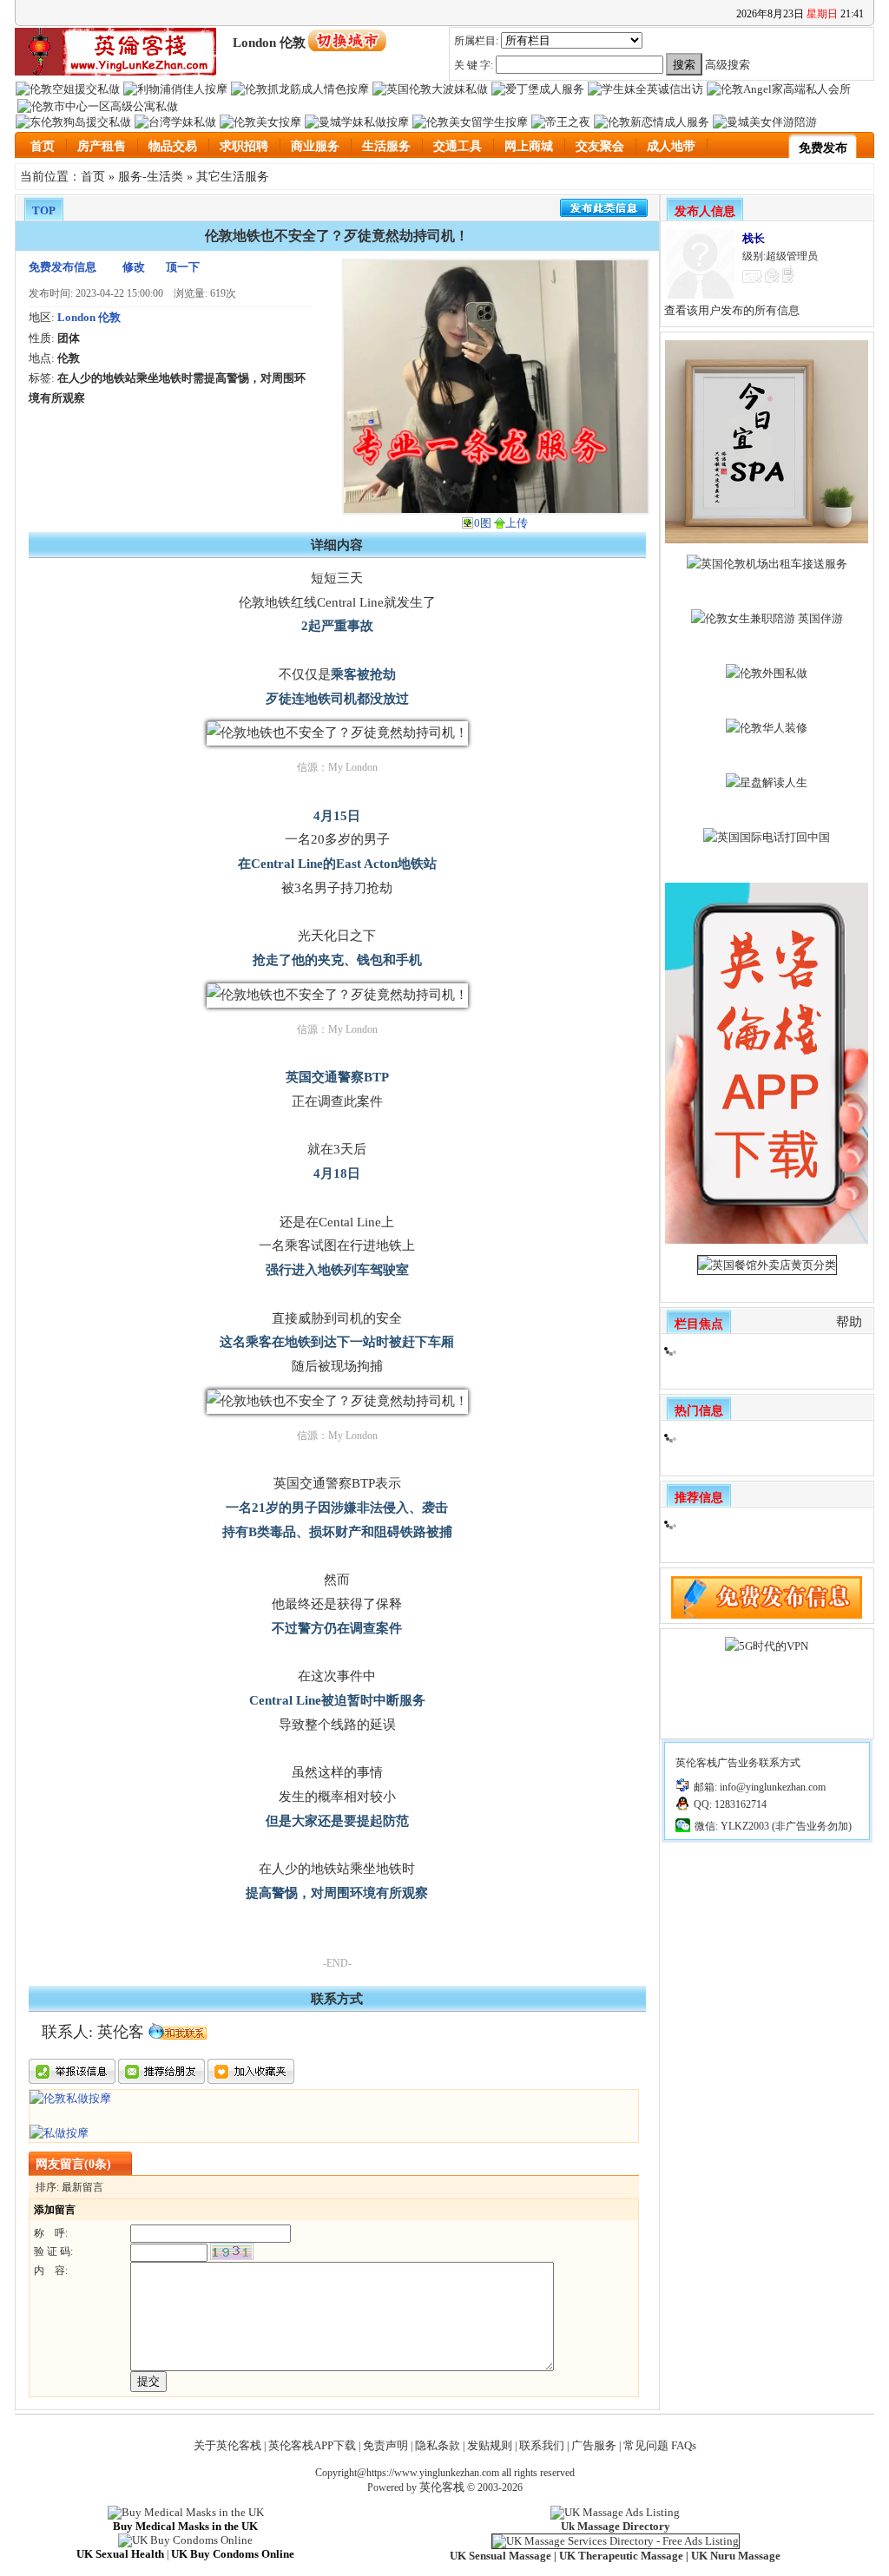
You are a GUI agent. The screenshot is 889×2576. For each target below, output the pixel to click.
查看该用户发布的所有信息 (732, 310)
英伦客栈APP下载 (312, 2445)
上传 (517, 523)
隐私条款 (438, 2445)
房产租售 (102, 146)
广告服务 (594, 2445)
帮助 (849, 1322)
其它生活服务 (233, 176)
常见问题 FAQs (660, 2445)
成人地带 (671, 146)
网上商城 (529, 146)
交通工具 (458, 146)
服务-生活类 (151, 176)
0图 (483, 523)
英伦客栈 (442, 2487)
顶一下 (183, 267)
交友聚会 (600, 146)
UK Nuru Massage (736, 2556)
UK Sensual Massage (500, 2556)
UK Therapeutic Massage (621, 2556)
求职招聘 (244, 146)
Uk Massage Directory (616, 2526)
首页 (43, 146)
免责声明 (385, 2445)
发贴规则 (490, 2445)
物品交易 (173, 146)
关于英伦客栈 (227, 2445)
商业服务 (315, 146)
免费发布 (823, 148)
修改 (134, 267)
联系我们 (542, 2445)
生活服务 (386, 146)
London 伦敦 (89, 317)
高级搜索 (728, 65)
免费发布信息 (63, 267)
